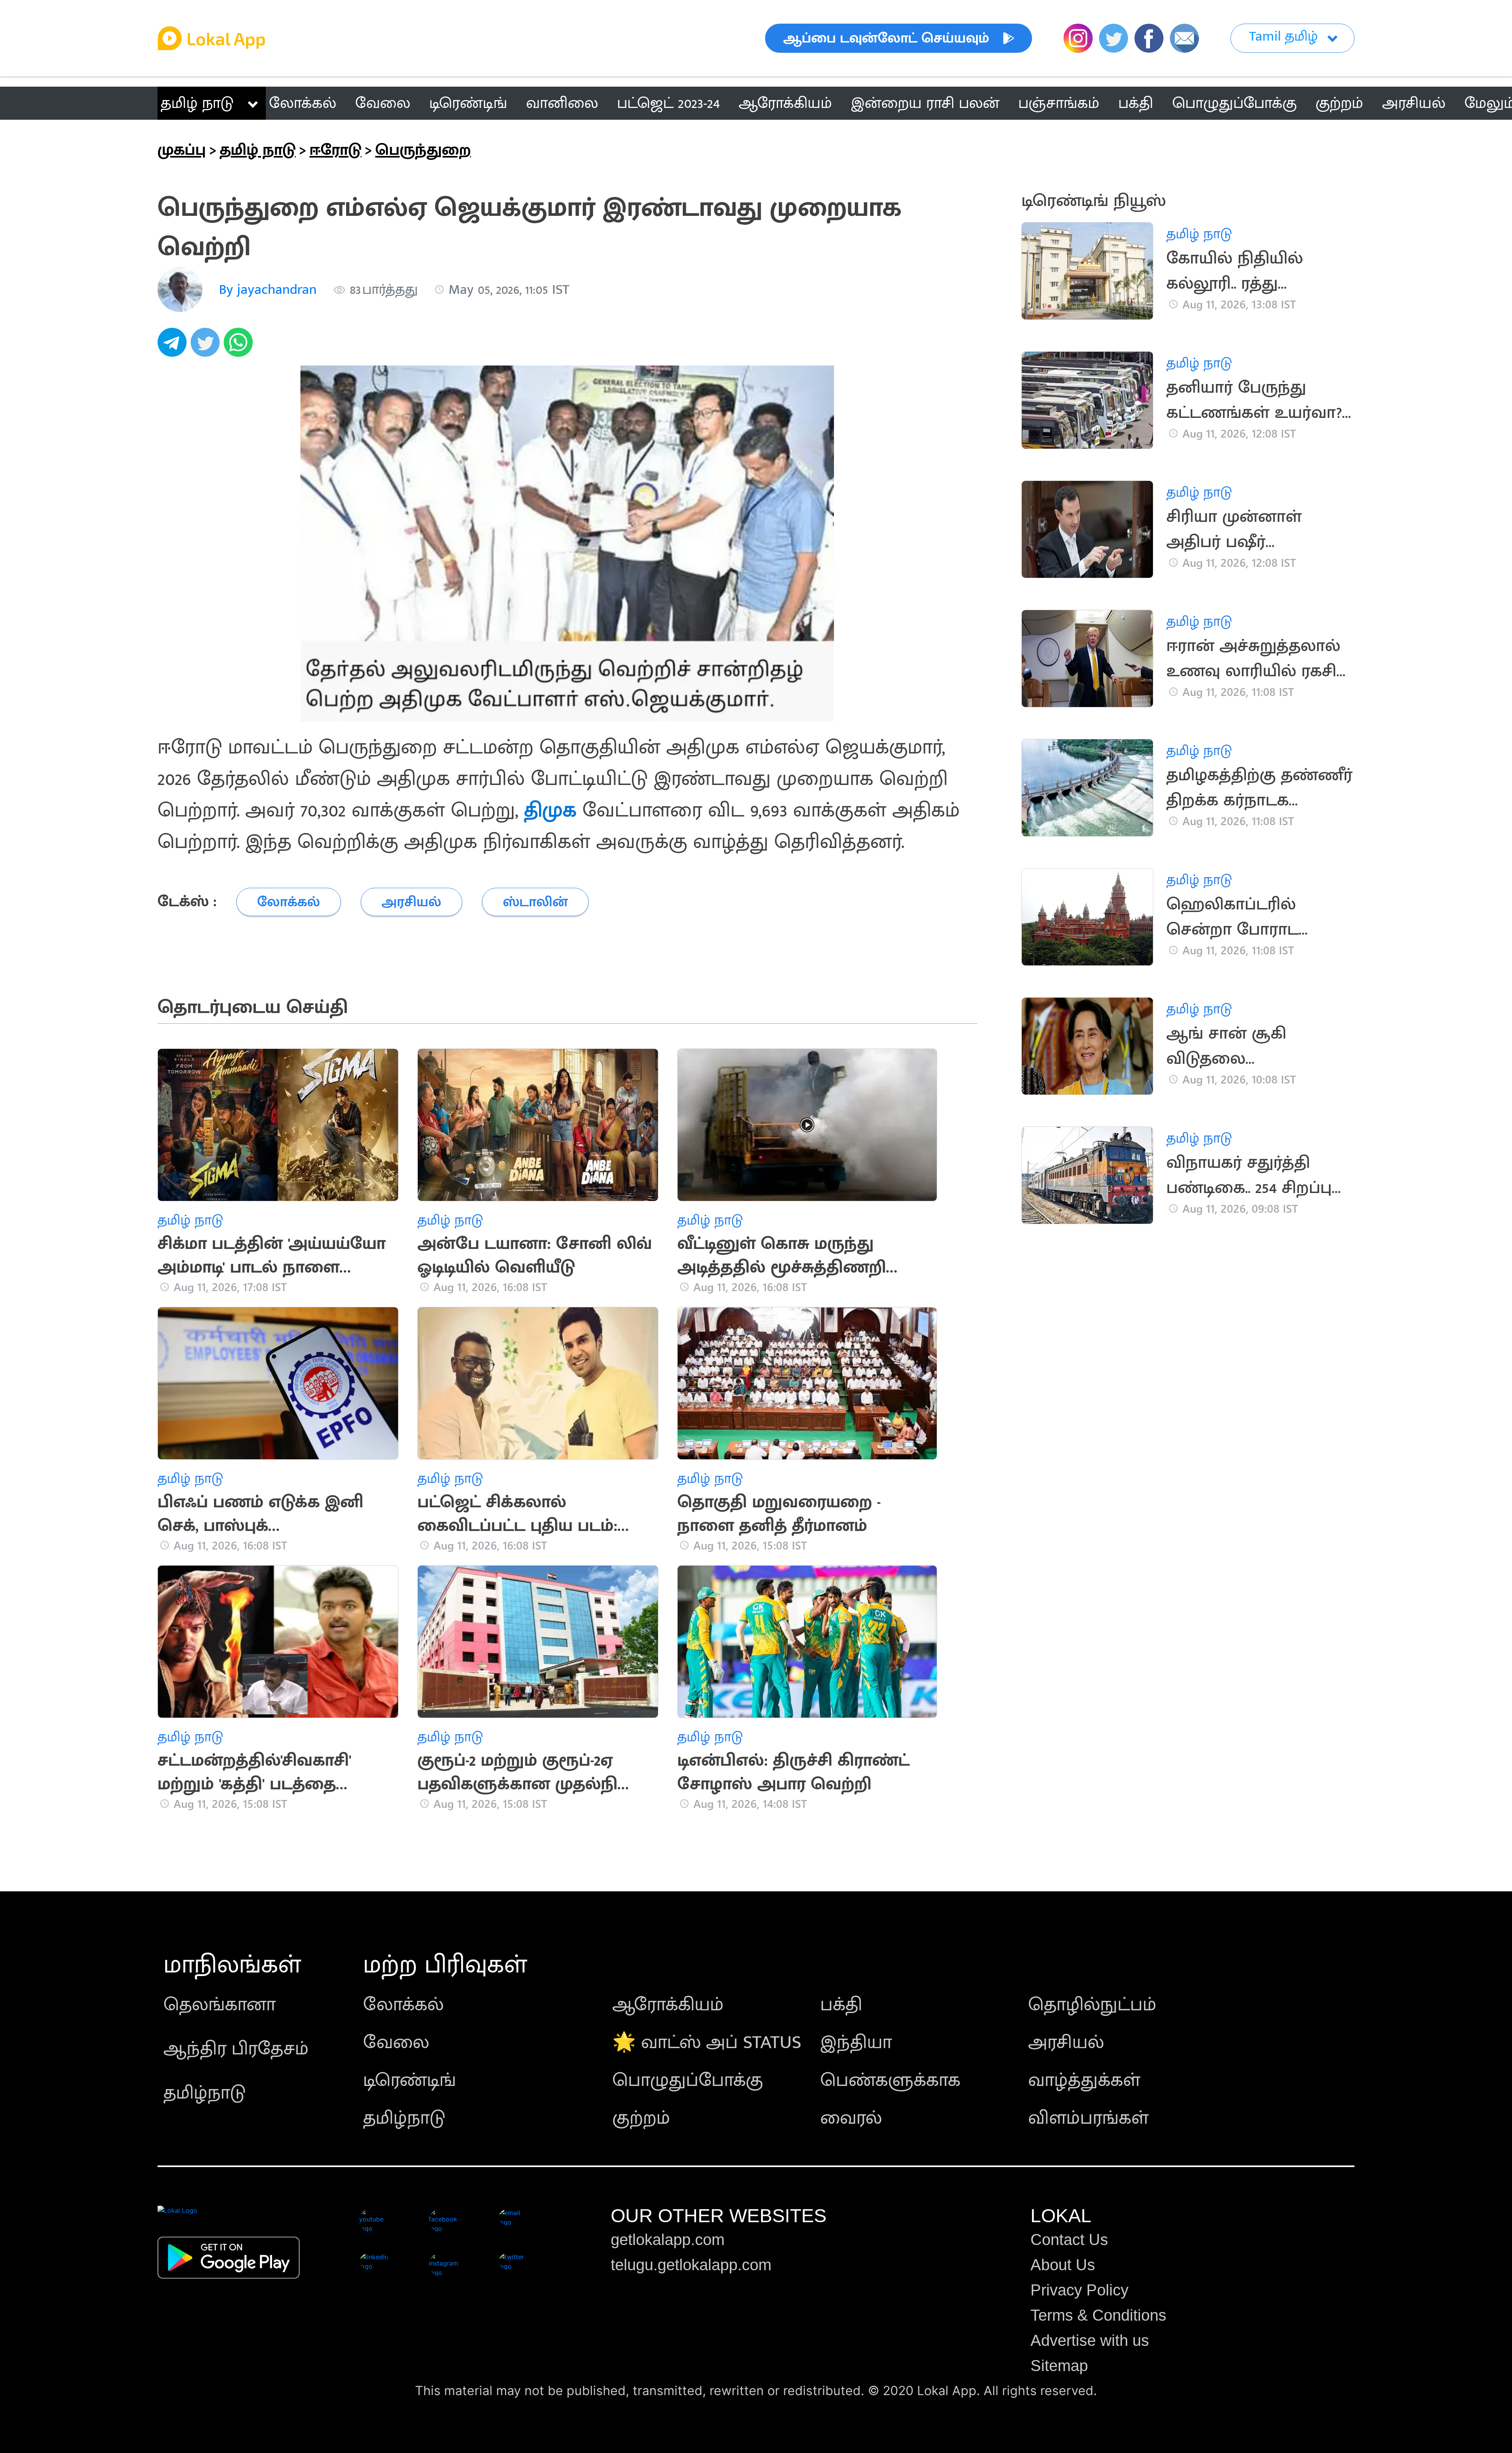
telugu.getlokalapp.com (691, 2265)
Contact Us (1069, 2240)
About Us (1063, 2265)
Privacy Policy (1079, 2290)
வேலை (396, 2043)
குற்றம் (641, 2118)
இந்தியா (856, 2043)
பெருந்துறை (423, 150)
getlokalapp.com (668, 2240)
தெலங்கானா (220, 2005)
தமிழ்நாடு (205, 2093)
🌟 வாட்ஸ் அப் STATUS (707, 2043)
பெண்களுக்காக (890, 2080)
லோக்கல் (403, 2005)
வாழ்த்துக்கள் (1084, 2080)
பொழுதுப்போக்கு (688, 2080)
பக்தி (841, 2005)
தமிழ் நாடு (197, 103)
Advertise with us (1090, 2340)
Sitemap (1059, 2366)
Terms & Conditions (1098, 2315)
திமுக (550, 810)
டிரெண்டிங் (409, 2080)
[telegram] (174, 347)
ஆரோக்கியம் (668, 2005)
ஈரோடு (335, 150)
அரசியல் (1066, 2043)
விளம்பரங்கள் (1088, 2118)
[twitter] (207, 347)
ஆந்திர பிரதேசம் (236, 2049)
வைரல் (851, 2118)
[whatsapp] (240, 347)
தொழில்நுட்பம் (1092, 2005)
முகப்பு (182, 150)
